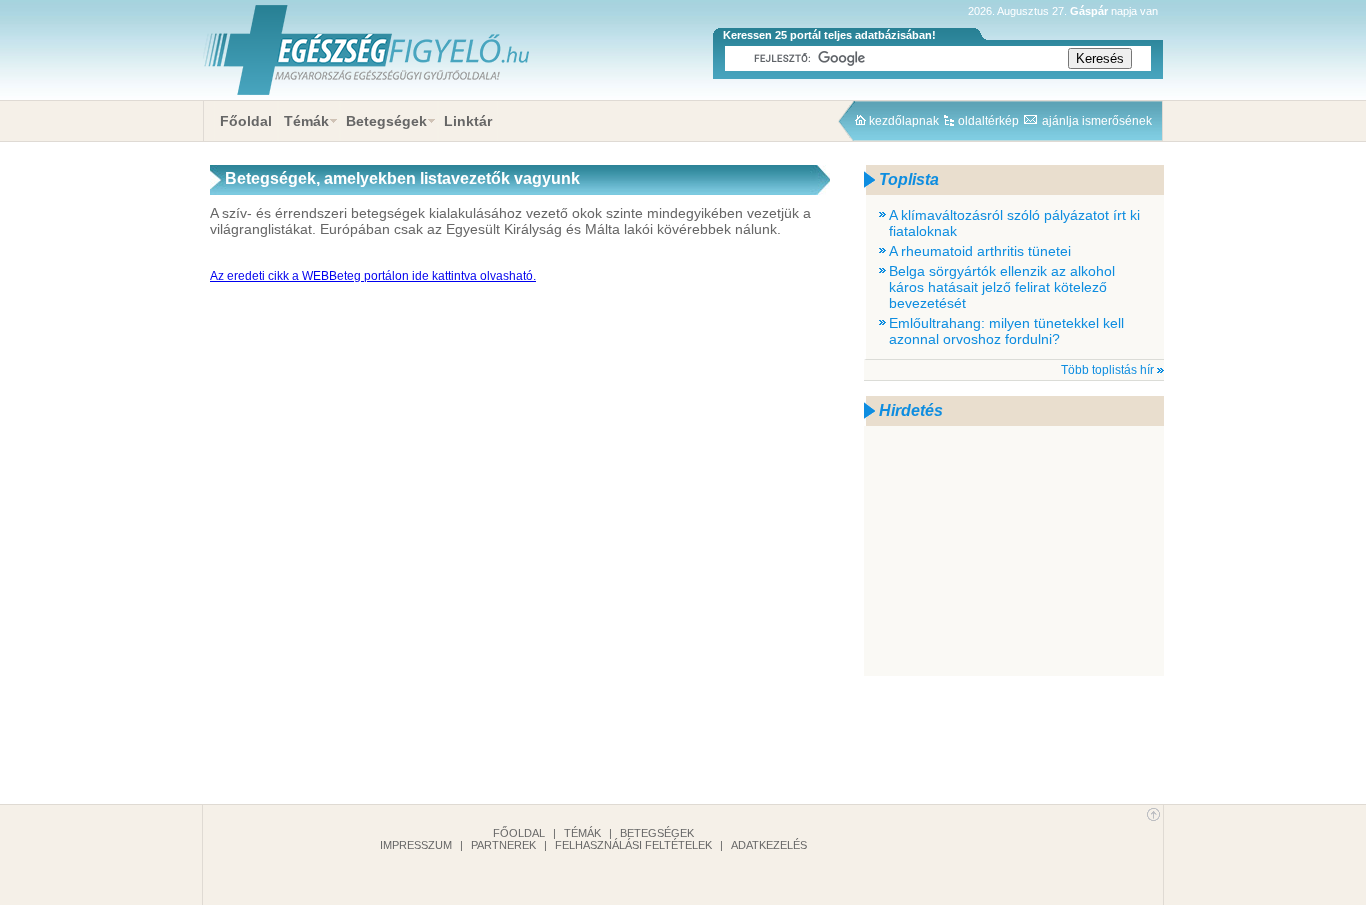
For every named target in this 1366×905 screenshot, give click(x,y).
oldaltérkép (988, 121)
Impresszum (416, 845)
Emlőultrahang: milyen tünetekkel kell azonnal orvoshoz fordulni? (1006, 331)
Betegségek (386, 121)
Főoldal (246, 121)
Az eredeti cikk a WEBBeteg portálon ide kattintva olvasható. (373, 276)
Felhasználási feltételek (633, 845)
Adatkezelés (769, 845)
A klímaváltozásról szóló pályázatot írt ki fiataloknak (1014, 223)
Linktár (468, 121)
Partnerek (503, 845)
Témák (306, 121)
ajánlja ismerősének (1097, 121)
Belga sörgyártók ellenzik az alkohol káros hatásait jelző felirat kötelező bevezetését (1002, 287)
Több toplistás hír (1107, 370)
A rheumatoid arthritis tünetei (980, 251)
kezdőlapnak (904, 121)
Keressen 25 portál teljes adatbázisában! (829, 35)
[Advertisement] (1014, 551)
